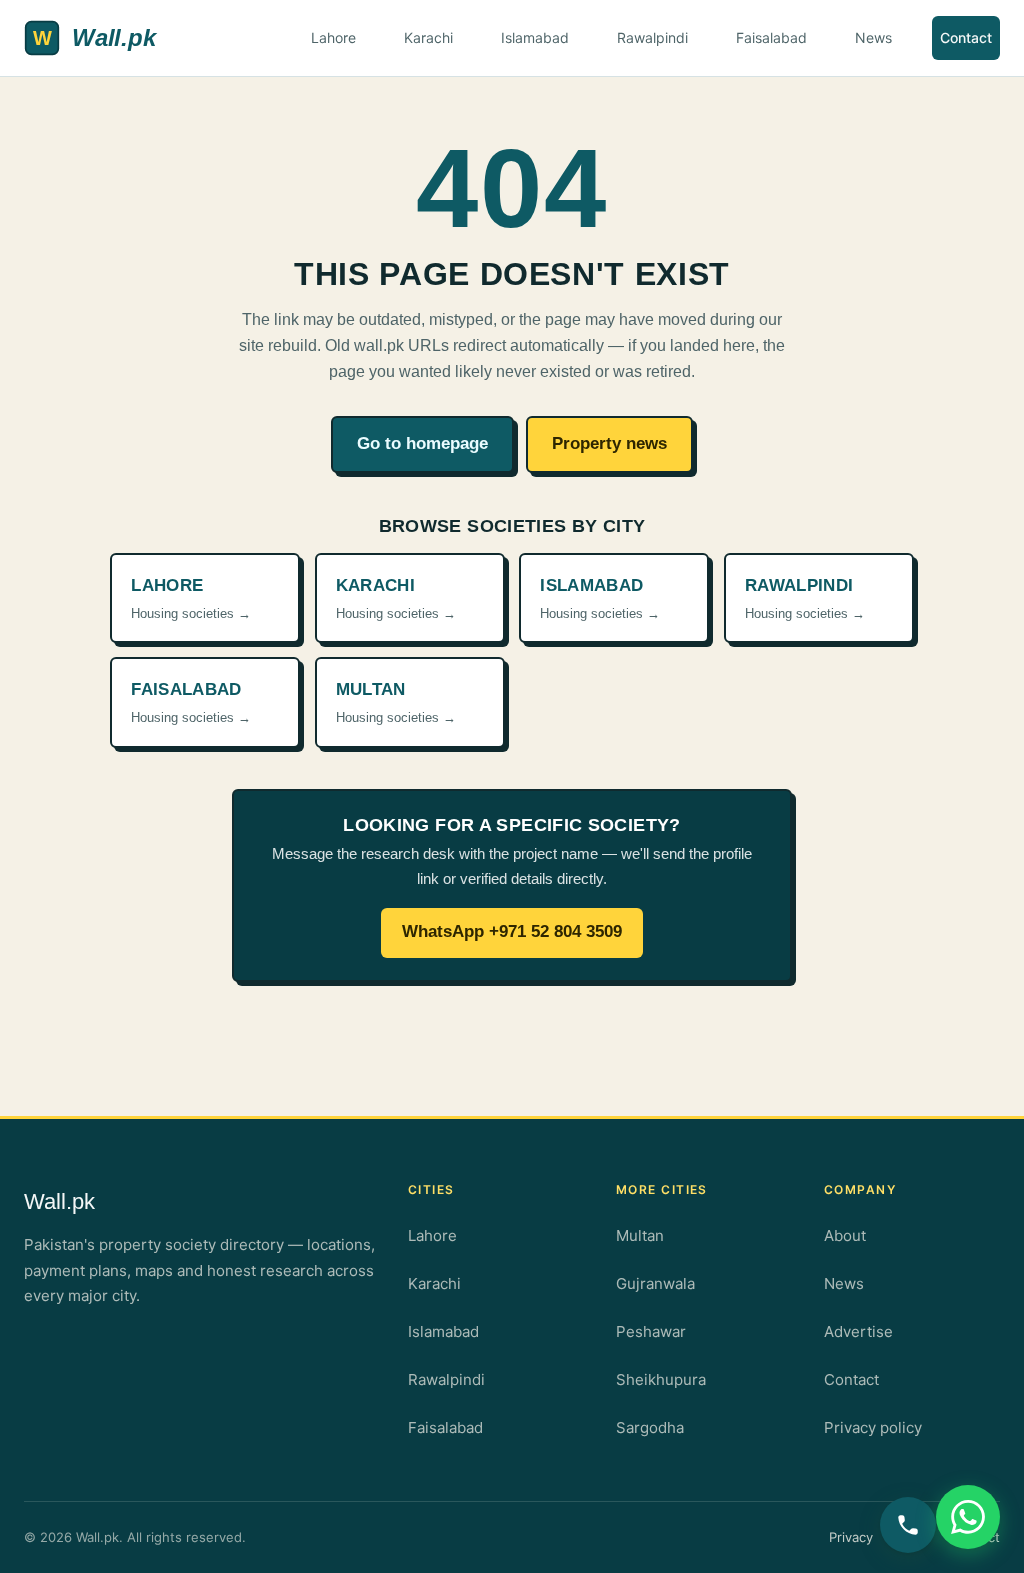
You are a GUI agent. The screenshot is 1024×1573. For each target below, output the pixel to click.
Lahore (333, 37)
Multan (640, 1235)
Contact (966, 37)
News (873, 37)
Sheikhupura (661, 1379)
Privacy (851, 1537)
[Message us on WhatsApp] (968, 1517)
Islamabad (535, 37)
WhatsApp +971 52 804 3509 (512, 931)
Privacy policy (873, 1427)
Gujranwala (655, 1283)
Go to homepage (422, 443)
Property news (609, 443)
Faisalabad (771, 37)
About (845, 1235)
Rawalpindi (652, 37)
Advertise (858, 1331)
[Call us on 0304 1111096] (908, 1525)
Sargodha (650, 1427)
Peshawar (651, 1331)
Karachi (428, 37)
